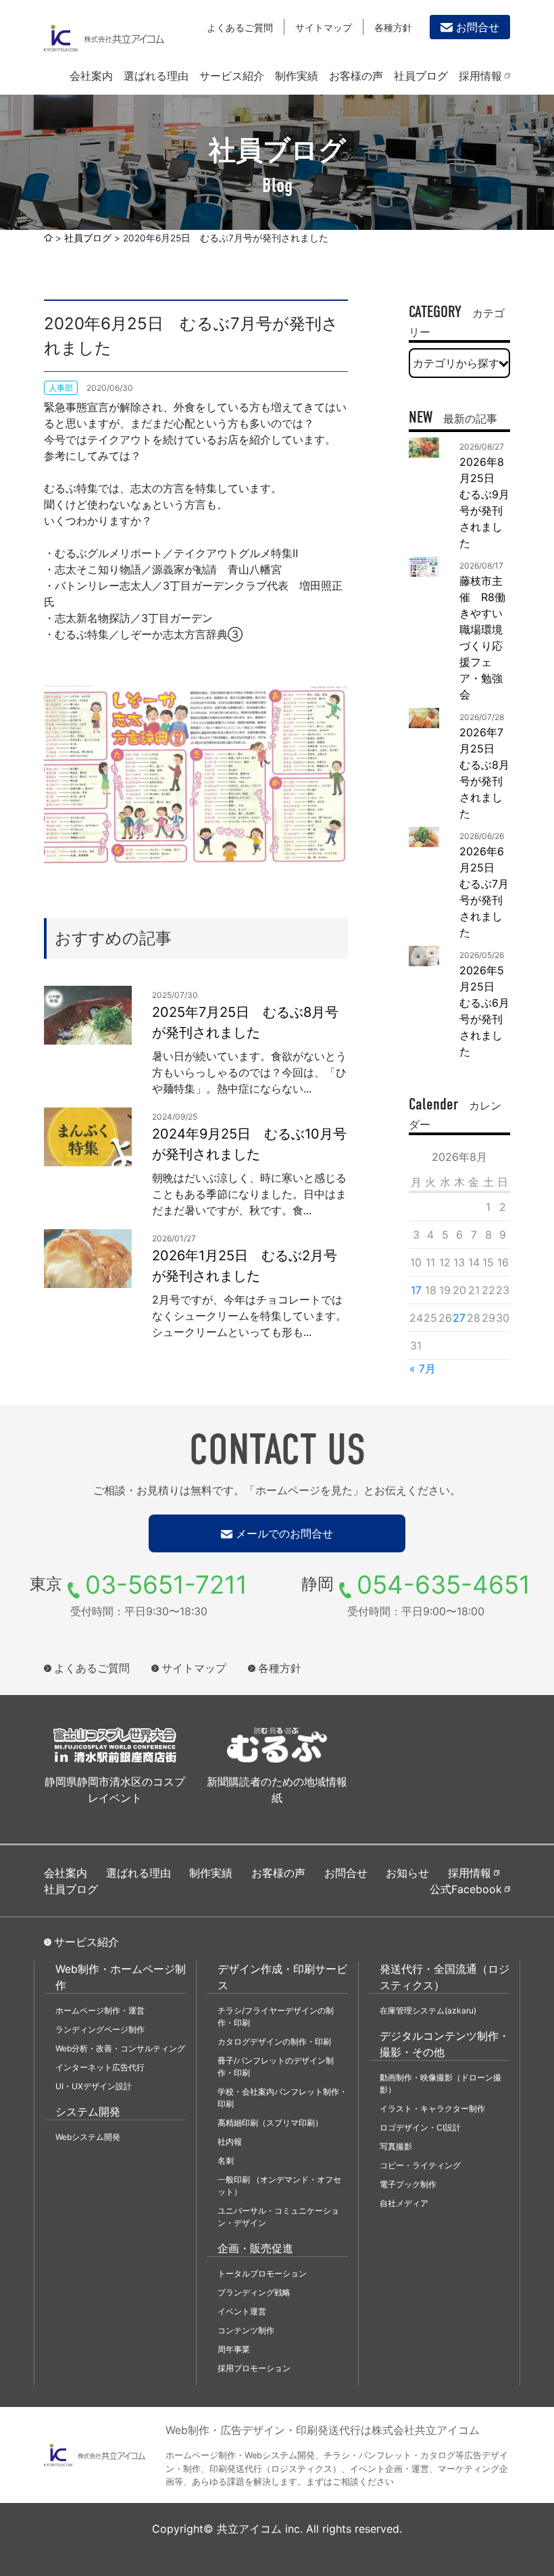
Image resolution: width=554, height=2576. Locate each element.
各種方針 (393, 27)
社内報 (230, 2142)
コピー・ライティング (420, 2165)
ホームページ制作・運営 (100, 2010)
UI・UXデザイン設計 (94, 2086)
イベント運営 (242, 2311)
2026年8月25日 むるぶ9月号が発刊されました (484, 502)
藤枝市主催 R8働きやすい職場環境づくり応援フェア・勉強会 (482, 638)
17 (416, 1290)
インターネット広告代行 (100, 2067)
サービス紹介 (232, 76)
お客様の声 (356, 76)
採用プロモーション (254, 2368)
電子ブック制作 (408, 2184)
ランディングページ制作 (100, 2029)
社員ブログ (421, 76)
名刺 (226, 2161)
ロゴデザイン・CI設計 (420, 2127)
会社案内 (91, 76)
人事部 (61, 388)
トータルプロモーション (262, 2273)
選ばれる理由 (156, 76)
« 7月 (423, 1368)
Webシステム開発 (88, 2137)
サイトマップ (324, 27)
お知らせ (407, 1873)
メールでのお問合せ (284, 1533)
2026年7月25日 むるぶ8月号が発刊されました (484, 773)
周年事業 (234, 2349)
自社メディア (404, 2203)
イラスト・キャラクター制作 (432, 2108)
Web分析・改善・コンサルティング (120, 2048)
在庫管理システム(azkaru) (428, 2010)
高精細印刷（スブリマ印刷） (270, 2123)
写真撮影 (396, 2146)
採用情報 (480, 76)
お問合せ (478, 27)
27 (459, 1318)
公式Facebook (466, 1889)
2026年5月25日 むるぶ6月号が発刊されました (484, 1011)
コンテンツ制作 (246, 2330)
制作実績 (297, 76)
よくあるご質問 (240, 27)
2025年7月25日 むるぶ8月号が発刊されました (245, 1022)
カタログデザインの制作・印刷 (274, 2042)
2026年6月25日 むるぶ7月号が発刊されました (484, 892)
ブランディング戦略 (254, 2292)
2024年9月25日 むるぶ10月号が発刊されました (249, 1144)
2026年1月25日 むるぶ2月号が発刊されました (245, 1266)
